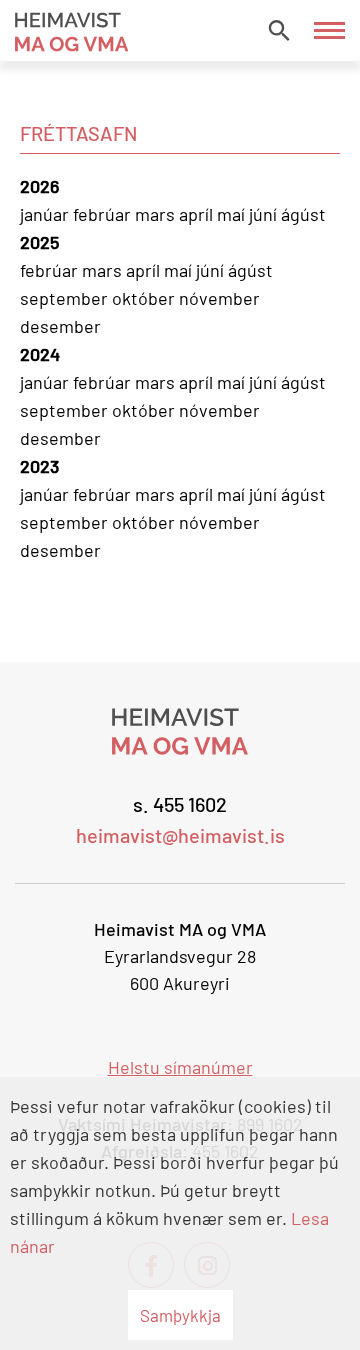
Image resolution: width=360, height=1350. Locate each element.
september (66, 298)
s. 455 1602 (180, 804)
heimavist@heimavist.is (180, 835)
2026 (39, 186)
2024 (40, 354)
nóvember (219, 298)
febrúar (104, 214)
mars (157, 214)
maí (233, 214)
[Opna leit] (279, 30)
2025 (39, 242)
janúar (46, 214)
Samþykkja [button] (180, 1315)
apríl (198, 214)
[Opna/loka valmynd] (329, 30)
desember (60, 326)
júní (265, 214)
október (145, 298)
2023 (39, 466)
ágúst (303, 214)
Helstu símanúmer (180, 1067)
